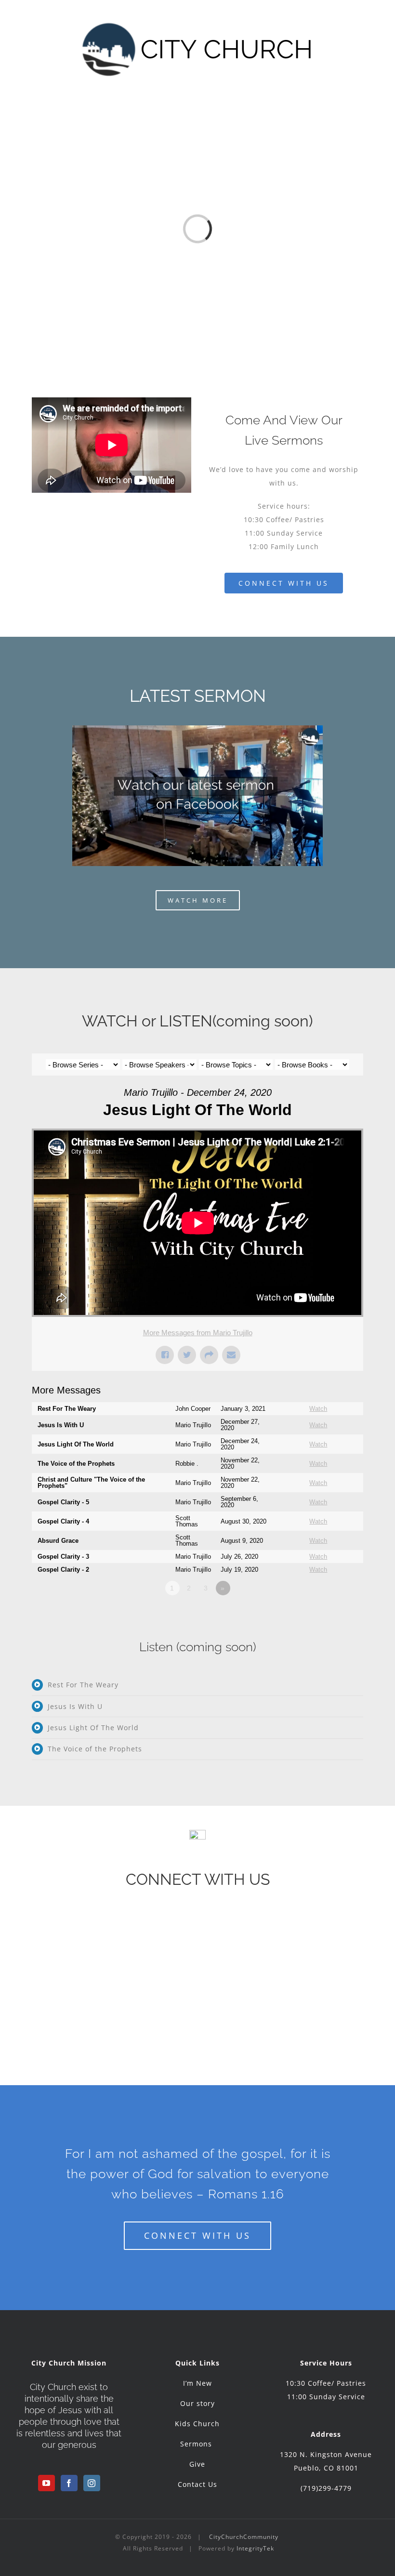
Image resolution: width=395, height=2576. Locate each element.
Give (197, 2464)
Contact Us (197, 2484)
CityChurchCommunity (244, 2537)
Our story (197, 2403)
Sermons (197, 2444)
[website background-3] (197, 729)
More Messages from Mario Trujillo (198, 1333)
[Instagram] (92, 2483)
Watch (318, 1409)
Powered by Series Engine (328, 1615)
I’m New (197, 2383)
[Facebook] (69, 2483)
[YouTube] (46, 2483)
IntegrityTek (255, 2548)
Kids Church (197, 2424)
